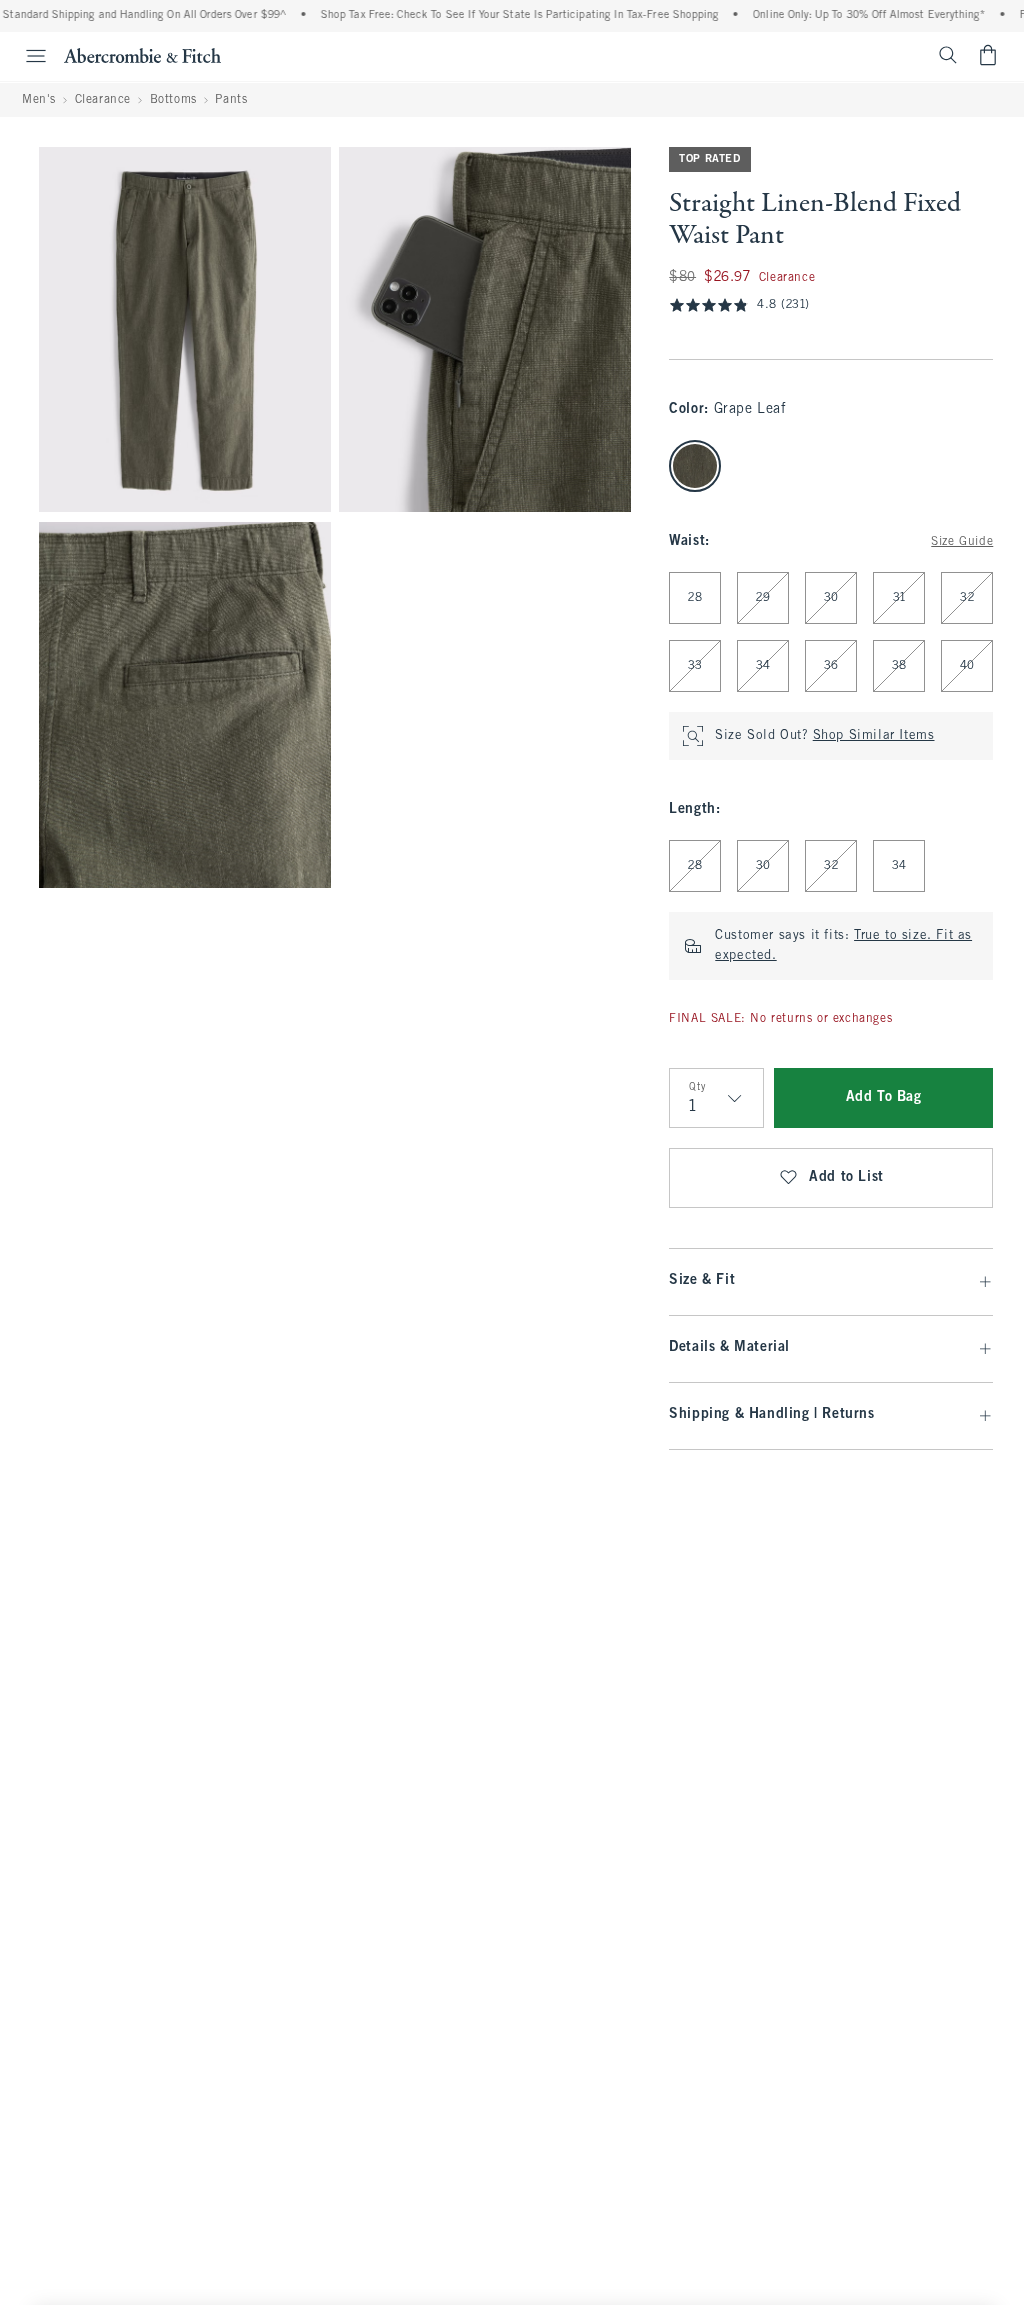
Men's (39, 100)
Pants (231, 100)
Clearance (103, 100)
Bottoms (173, 100)
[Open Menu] (26, 56)
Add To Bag (884, 1097)
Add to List (846, 1177)
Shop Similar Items (874, 736)
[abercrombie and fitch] (142, 55)
